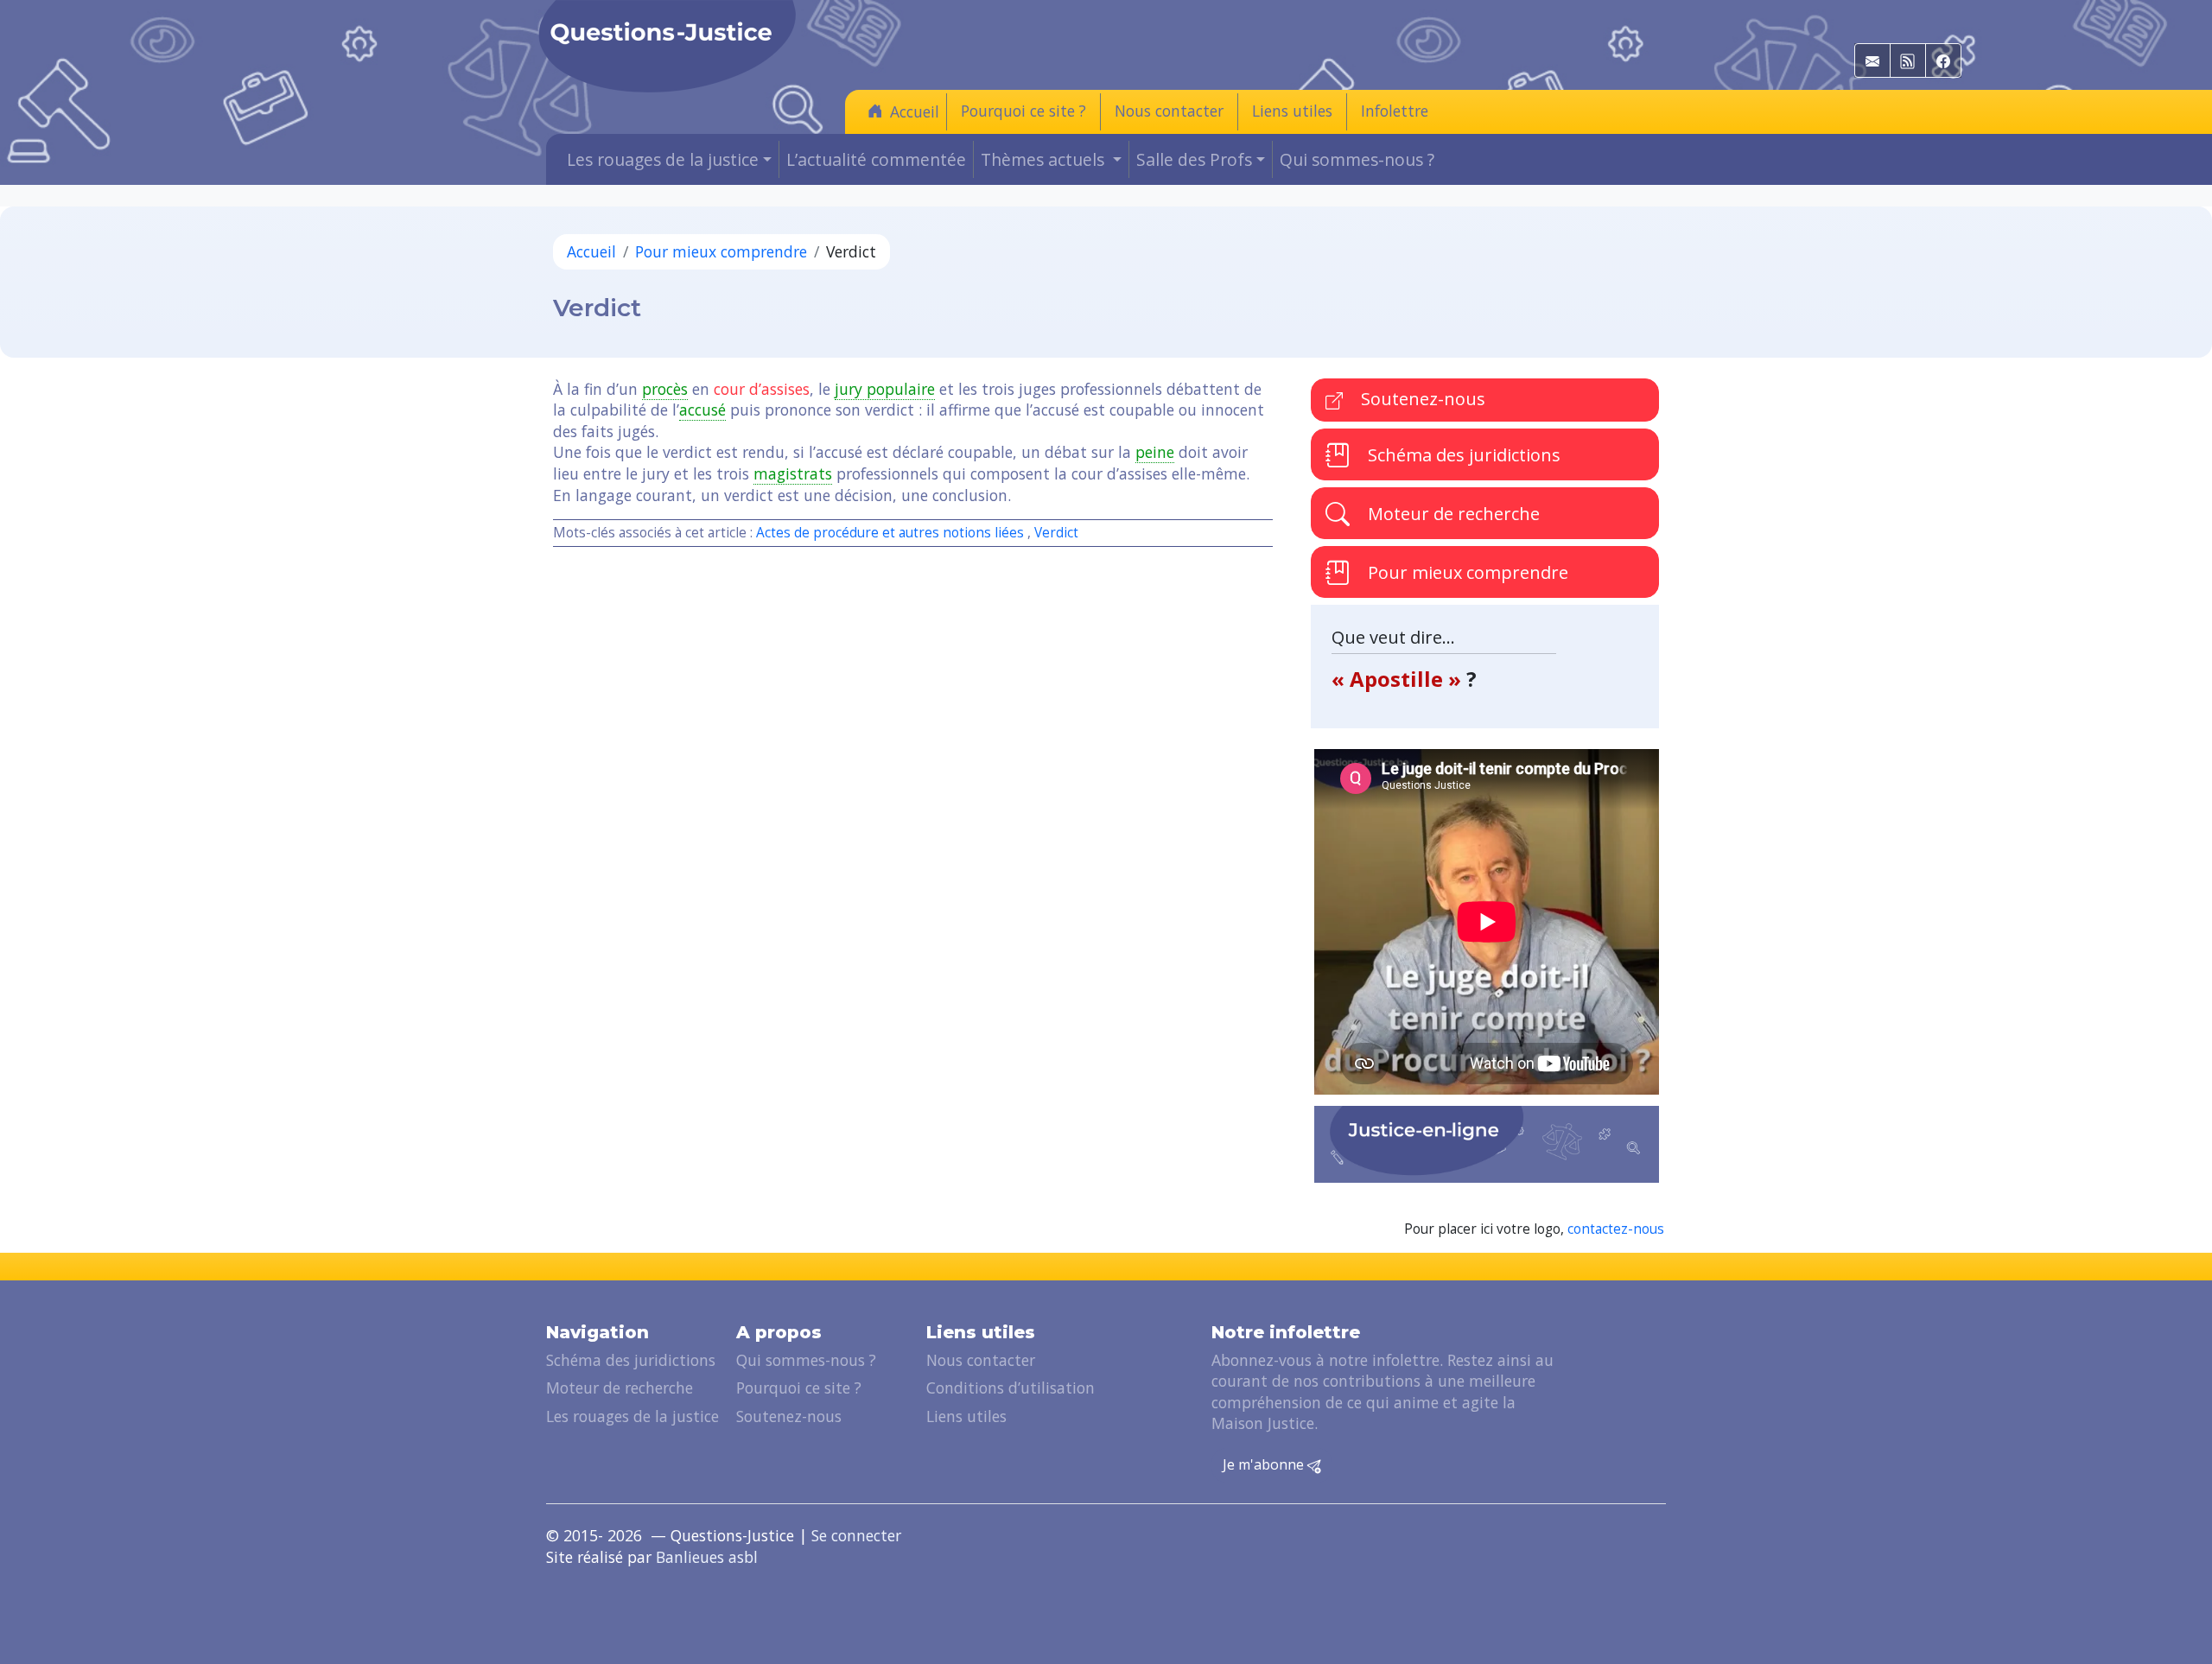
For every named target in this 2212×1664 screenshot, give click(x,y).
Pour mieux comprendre (721, 251)
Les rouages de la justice (632, 1416)
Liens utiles (1292, 111)
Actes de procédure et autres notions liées (890, 533)
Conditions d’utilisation (1011, 1388)
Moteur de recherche (1452, 514)
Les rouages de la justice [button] (663, 159)
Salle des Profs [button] (1194, 159)
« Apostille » (1399, 679)
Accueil (915, 111)
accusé (702, 410)
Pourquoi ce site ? (1023, 111)
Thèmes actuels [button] (1045, 159)
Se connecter (856, 1535)
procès (665, 389)
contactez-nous (1616, 1229)
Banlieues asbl (707, 1557)
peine (1155, 452)
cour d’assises (762, 389)
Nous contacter (1169, 111)
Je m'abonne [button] (1265, 1464)
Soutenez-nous (1421, 399)
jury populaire (885, 389)
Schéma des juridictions (1462, 455)
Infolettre (1395, 111)
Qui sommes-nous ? (1357, 159)
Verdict (1056, 533)
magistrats (793, 473)
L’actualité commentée (876, 159)
